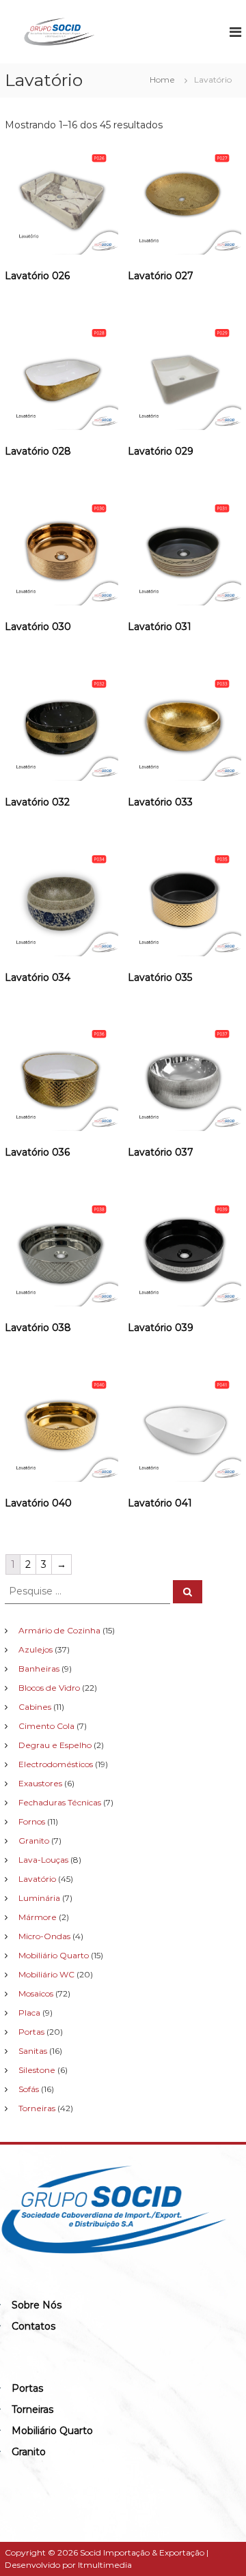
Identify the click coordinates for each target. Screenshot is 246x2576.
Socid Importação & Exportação (142, 2552)
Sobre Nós (37, 2305)
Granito (29, 2452)
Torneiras (32, 2409)
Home (162, 80)
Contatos (33, 2326)
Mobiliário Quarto (52, 2431)
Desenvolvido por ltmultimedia (68, 2565)
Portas (27, 2388)
